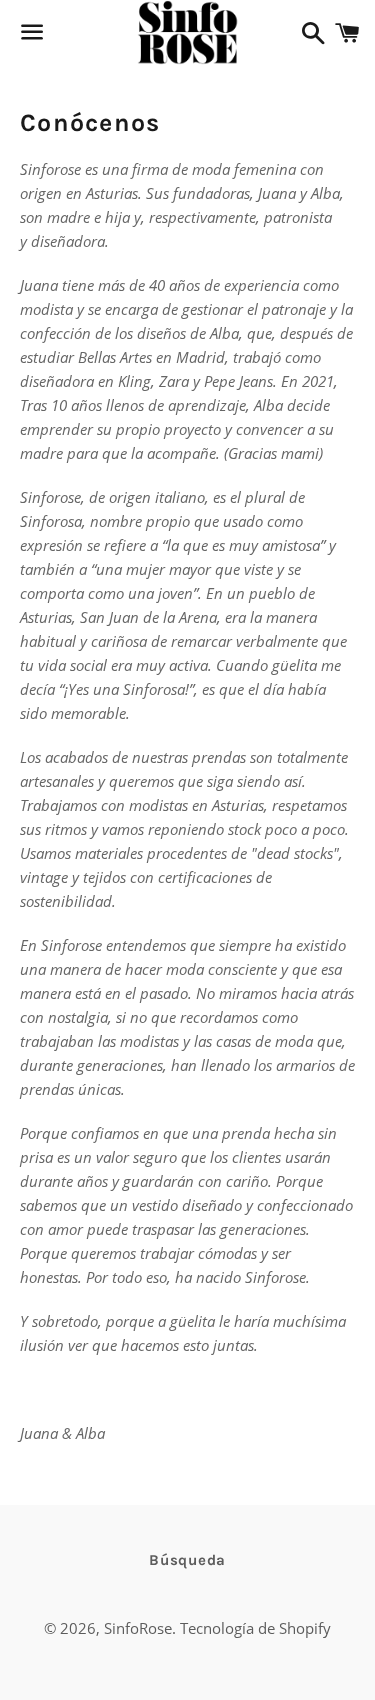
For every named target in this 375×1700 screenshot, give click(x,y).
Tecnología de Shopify (255, 1628)
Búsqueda (187, 1560)
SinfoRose (138, 1628)
